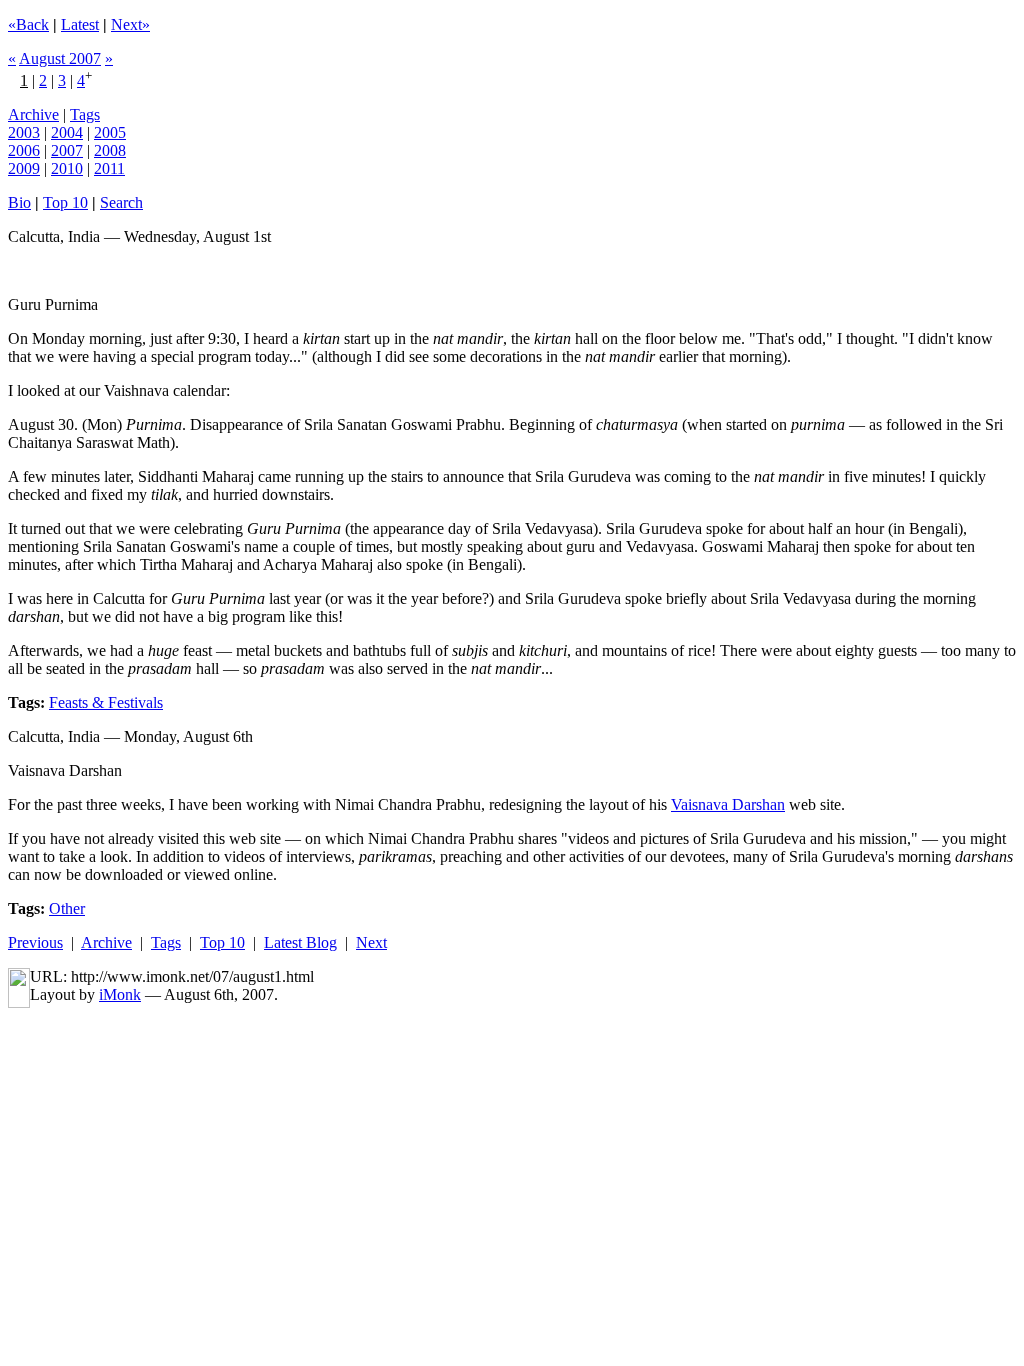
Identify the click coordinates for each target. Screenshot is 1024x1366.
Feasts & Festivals (106, 702)
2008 (110, 150)
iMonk (120, 994)
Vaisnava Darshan (728, 804)
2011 (109, 168)
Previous (35, 942)
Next (371, 942)
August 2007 (60, 58)
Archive (33, 114)
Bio (19, 202)
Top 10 (65, 202)
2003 (24, 132)
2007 (67, 150)
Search (121, 202)
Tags (85, 114)
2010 (67, 168)
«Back (28, 24)
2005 (110, 132)
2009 (24, 168)
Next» (130, 24)
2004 (67, 132)
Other (67, 908)
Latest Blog (300, 942)
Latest (80, 24)
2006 (24, 150)
